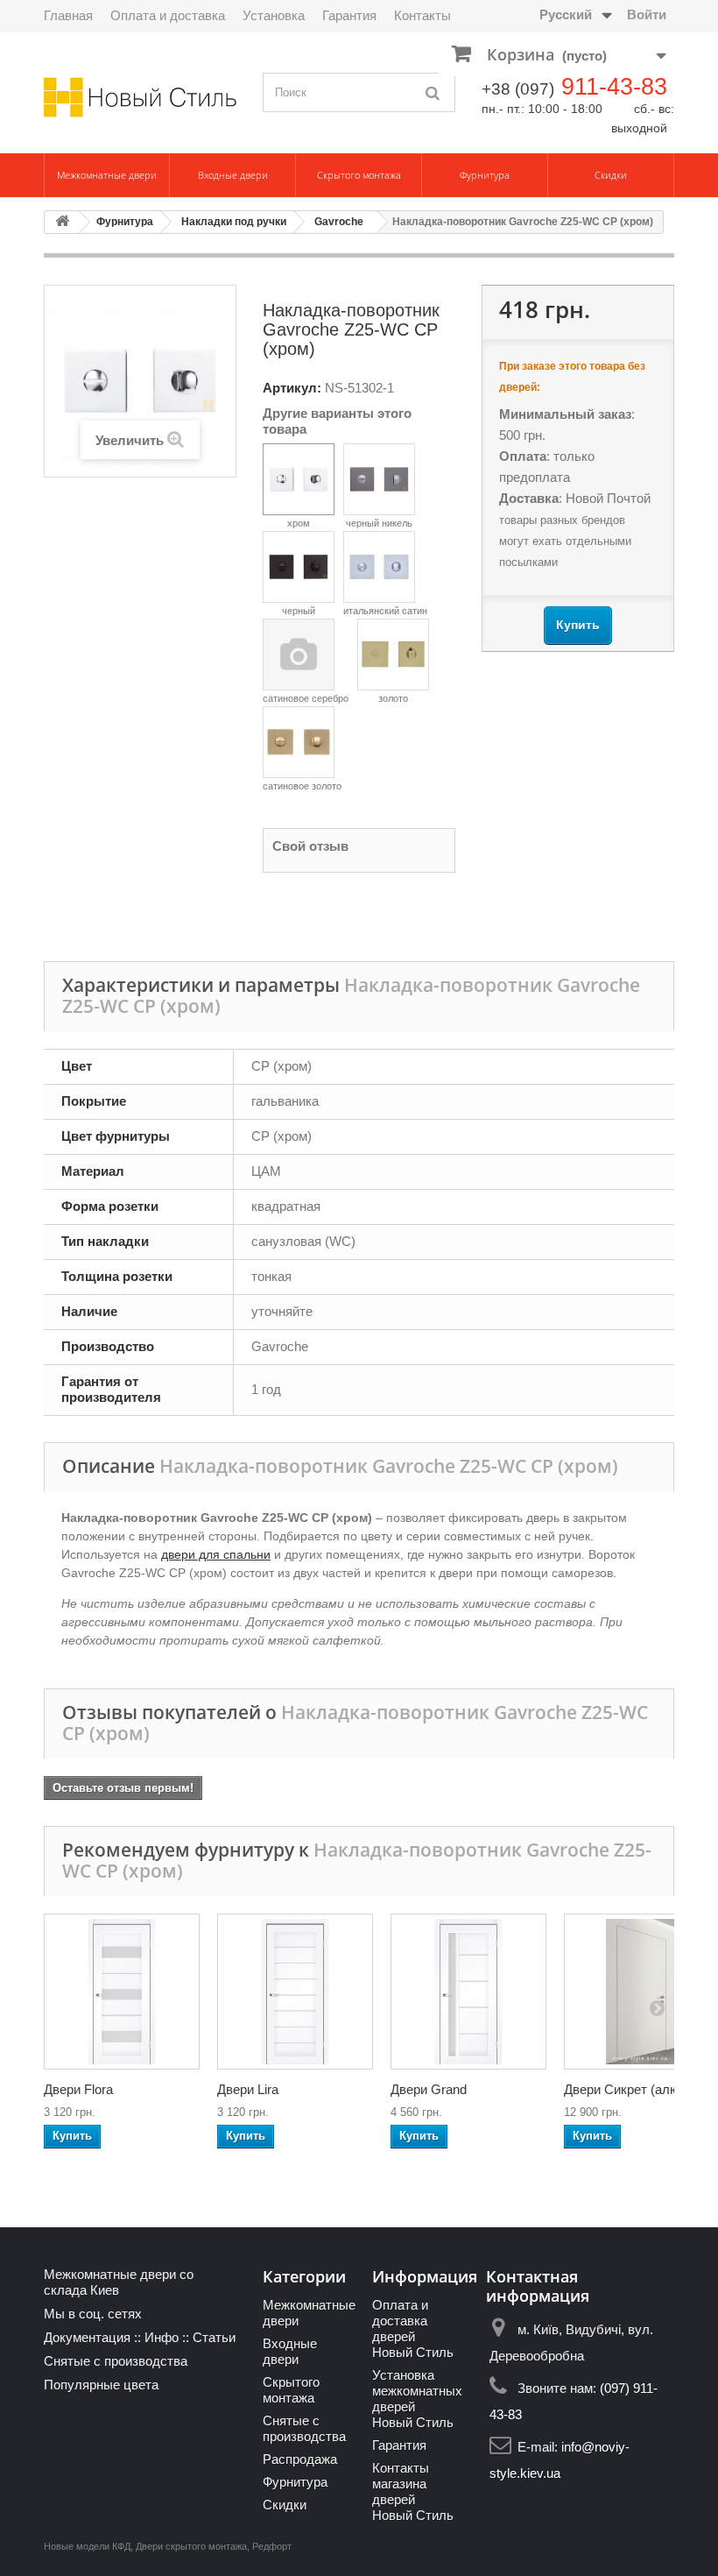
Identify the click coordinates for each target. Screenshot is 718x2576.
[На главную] (62, 222)
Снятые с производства (116, 2361)
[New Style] (140, 97)
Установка (274, 15)
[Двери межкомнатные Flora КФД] (122, 1992)
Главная (68, 15)
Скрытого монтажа (359, 175)
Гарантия (349, 15)
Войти (647, 14)
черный (299, 611)
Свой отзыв (310, 846)
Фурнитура (485, 175)
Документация (87, 2337)
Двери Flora (78, 2089)
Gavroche (339, 222)
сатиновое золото (302, 786)
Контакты (422, 15)
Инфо (162, 2337)
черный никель (379, 523)
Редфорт (272, 2546)
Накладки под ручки (234, 222)
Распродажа (300, 2459)
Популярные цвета (101, 2385)
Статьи (214, 2337)
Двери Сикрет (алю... (627, 2089)
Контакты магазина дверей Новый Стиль (413, 2491)
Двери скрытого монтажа (191, 2546)
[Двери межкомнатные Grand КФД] (468, 1992)
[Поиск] (433, 92)
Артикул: (292, 388)
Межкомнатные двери (107, 175)
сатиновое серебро (306, 698)
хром (299, 523)
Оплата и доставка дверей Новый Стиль (413, 2328)
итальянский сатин (385, 611)
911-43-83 (614, 87)
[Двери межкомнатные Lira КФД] (295, 1992)
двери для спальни (216, 1554)
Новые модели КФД (87, 2546)
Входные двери (233, 175)
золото (393, 698)
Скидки (611, 175)
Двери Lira (248, 2089)
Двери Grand (429, 2089)
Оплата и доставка (168, 15)
